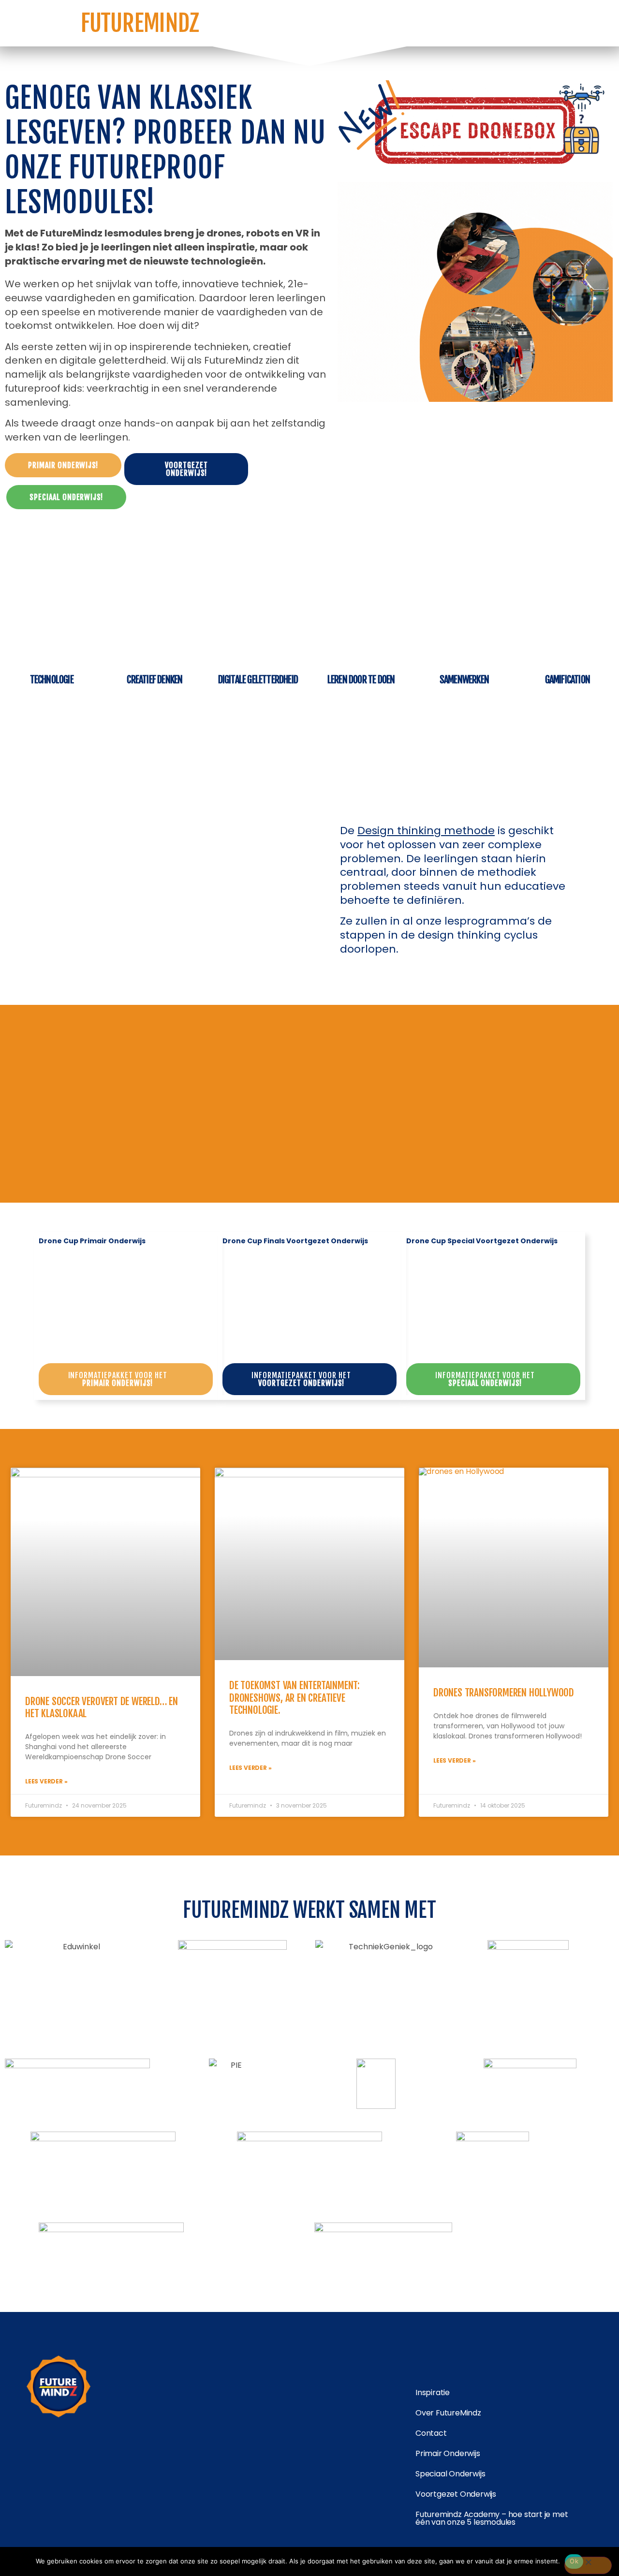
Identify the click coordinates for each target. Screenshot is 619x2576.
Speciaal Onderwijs (450, 2474)
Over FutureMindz (448, 2413)
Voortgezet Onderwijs (456, 2494)
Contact (431, 2433)
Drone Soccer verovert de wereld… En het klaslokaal (102, 1707)
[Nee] (588, 2565)
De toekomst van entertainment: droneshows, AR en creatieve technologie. (295, 1697)
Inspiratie (433, 2392)
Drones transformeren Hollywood (504, 1693)
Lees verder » (46, 1781)
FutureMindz (140, 23)
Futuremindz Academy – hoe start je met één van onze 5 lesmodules (492, 2518)
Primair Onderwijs (448, 2453)
